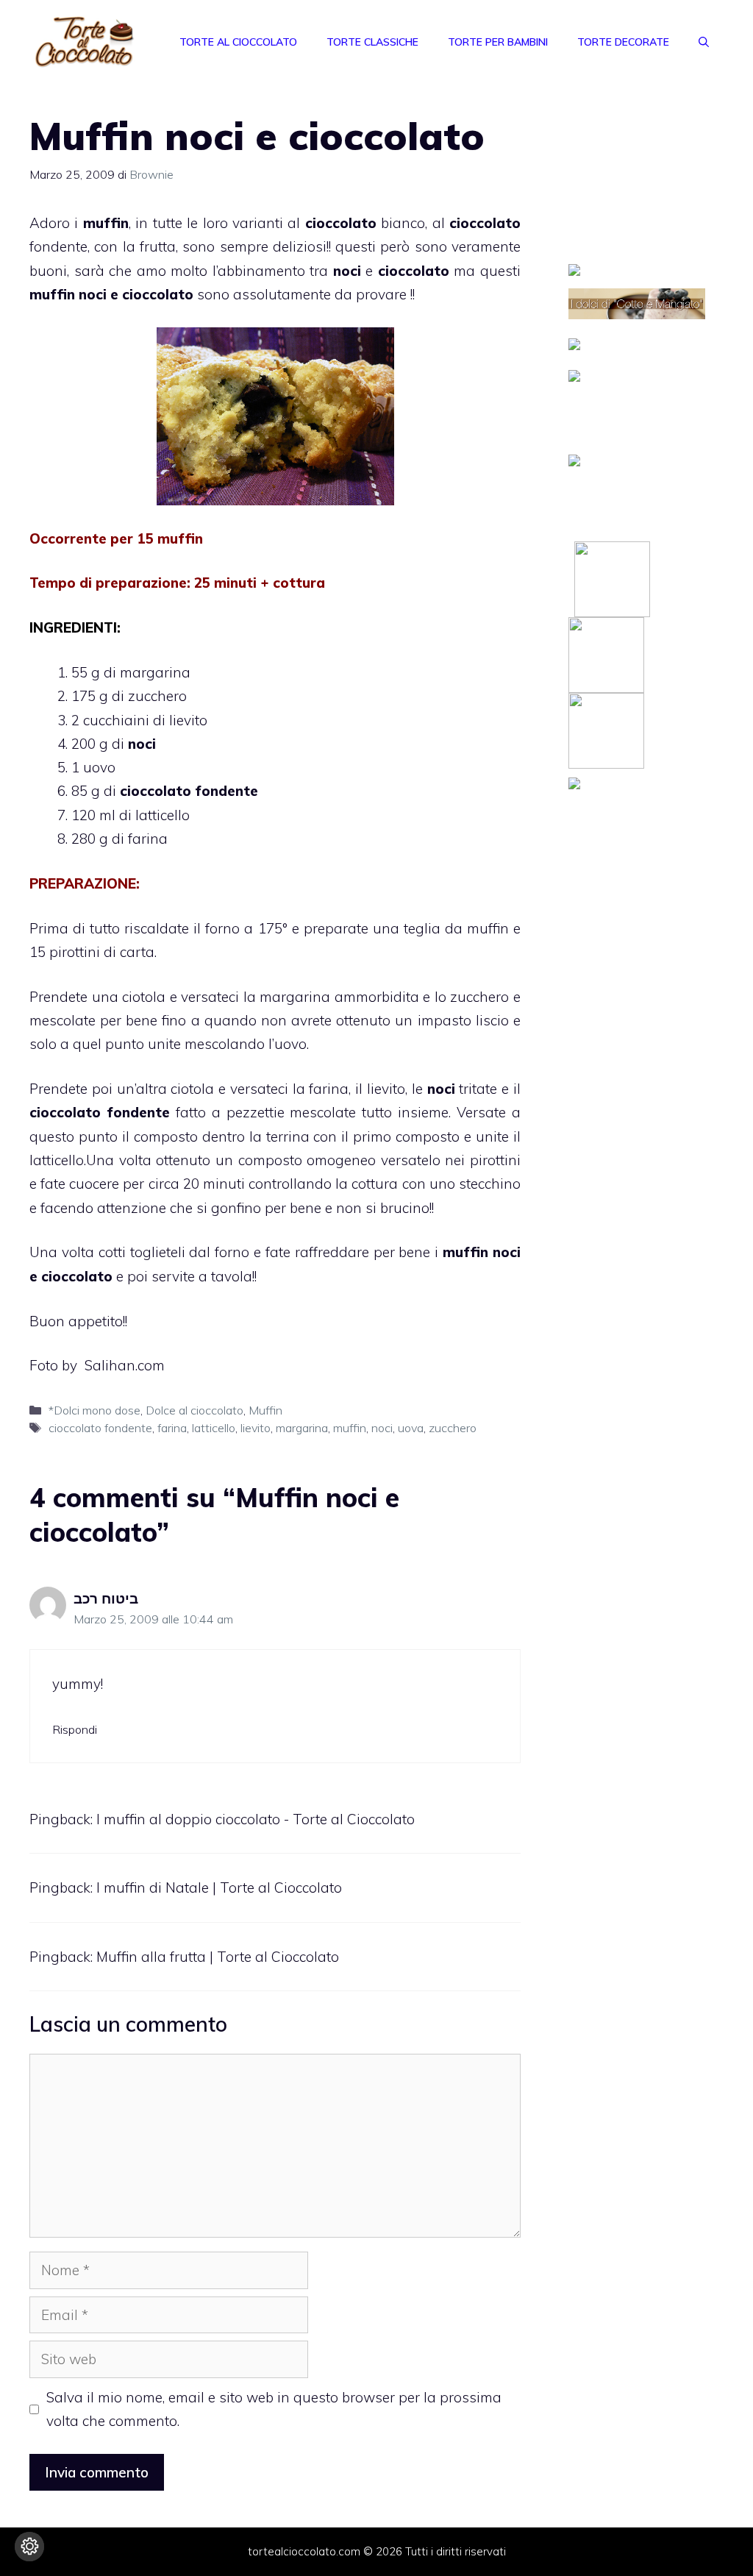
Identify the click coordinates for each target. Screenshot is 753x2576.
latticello (214, 1428)
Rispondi (75, 1729)
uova (411, 1428)
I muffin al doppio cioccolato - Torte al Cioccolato (256, 1819)
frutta (158, 246)
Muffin (265, 1410)
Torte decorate (623, 42)
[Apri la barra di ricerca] (704, 42)
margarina (302, 1428)
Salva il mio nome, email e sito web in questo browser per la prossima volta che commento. (274, 2409)
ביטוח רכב (106, 1598)
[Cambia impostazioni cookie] (29, 2547)
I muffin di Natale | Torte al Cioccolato (219, 1887)
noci (382, 1428)
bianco (365, 223)
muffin (350, 1428)
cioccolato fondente (100, 1428)
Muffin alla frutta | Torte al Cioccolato (218, 1957)
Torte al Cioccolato (238, 42)
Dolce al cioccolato (195, 1410)
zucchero (453, 1428)
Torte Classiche (372, 42)
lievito (256, 1428)
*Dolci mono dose (94, 1410)
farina (172, 1428)
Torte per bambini (498, 42)
